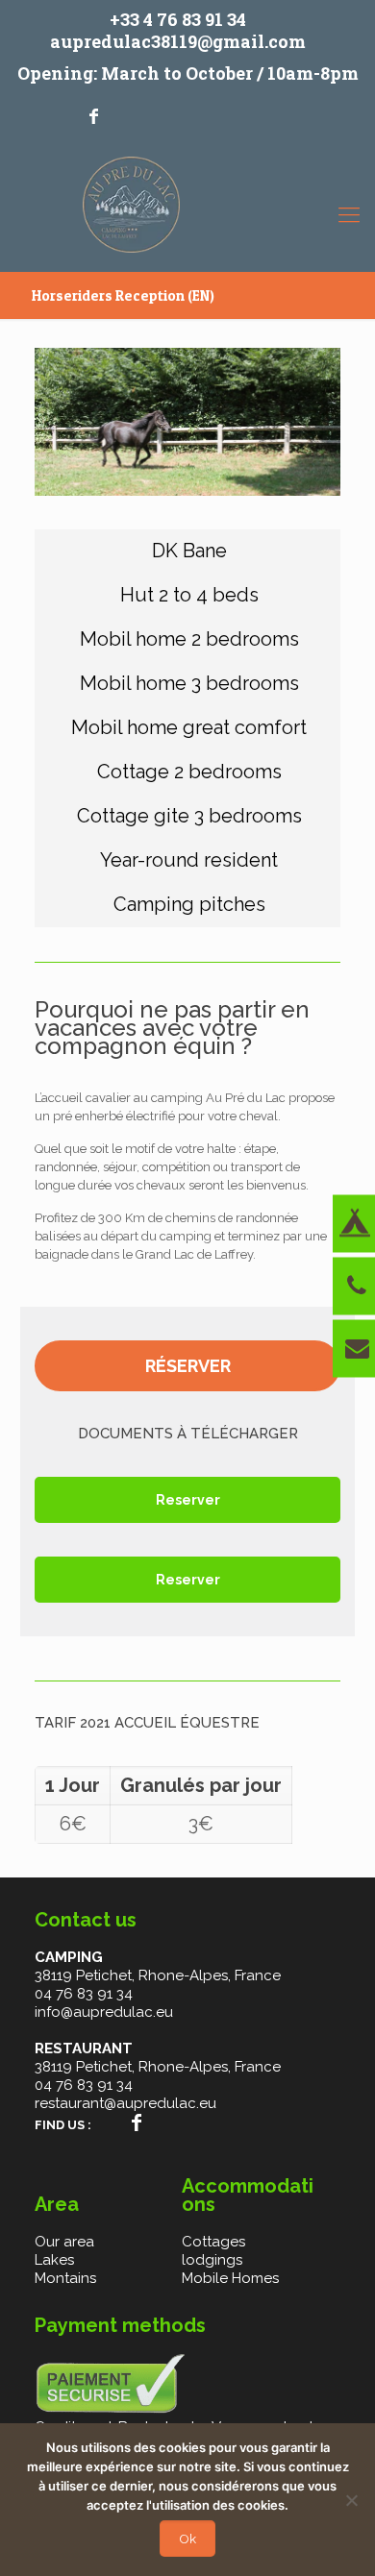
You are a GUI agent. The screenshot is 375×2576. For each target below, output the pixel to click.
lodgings (212, 2260)
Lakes (54, 2260)
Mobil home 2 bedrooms (189, 639)
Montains (65, 2278)
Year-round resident (189, 860)
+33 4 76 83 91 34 (178, 19)
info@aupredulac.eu (104, 2012)
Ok (187, 2539)
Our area (64, 2242)
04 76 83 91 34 (84, 1994)
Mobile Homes (230, 2278)
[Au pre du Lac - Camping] (131, 209)
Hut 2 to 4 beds (189, 595)
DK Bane (189, 551)
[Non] (351, 2500)
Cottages (213, 2242)
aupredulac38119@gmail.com (178, 41)
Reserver (188, 1500)
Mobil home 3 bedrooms (189, 683)
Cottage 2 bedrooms (189, 772)
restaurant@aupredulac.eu (125, 2103)
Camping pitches (189, 904)
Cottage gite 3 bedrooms (189, 816)
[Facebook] (94, 115)
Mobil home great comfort (189, 727)
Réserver (188, 1366)
